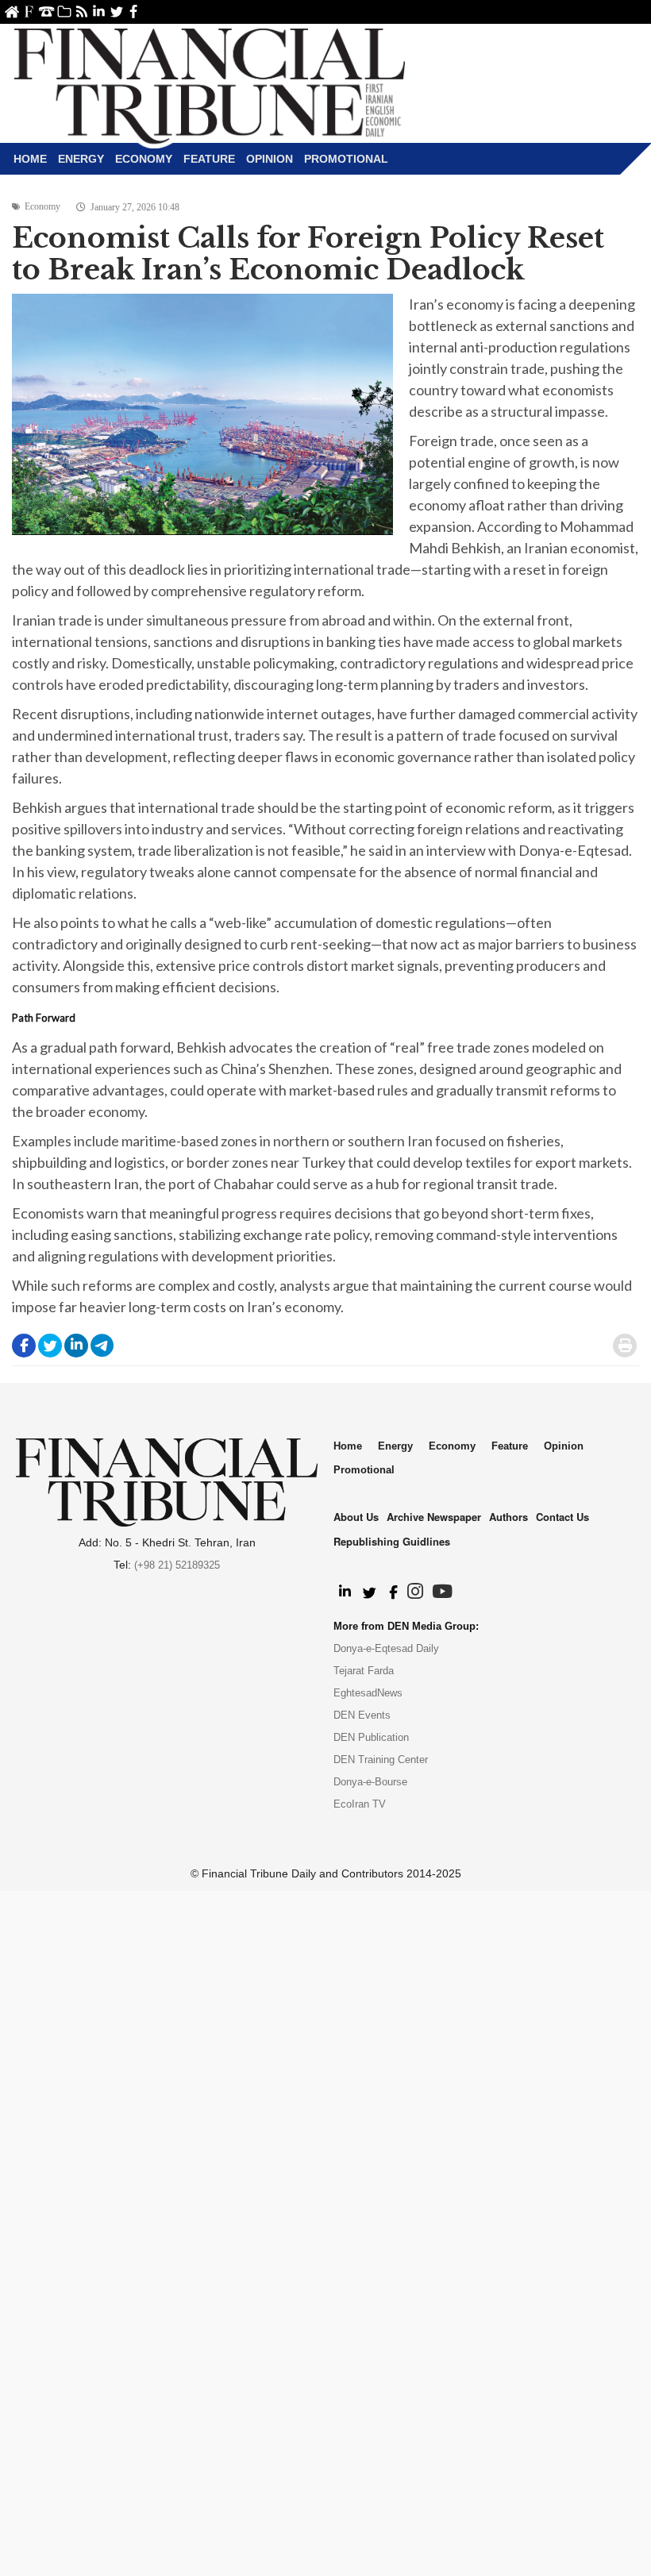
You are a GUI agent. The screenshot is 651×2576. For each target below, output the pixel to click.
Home (12, 12)
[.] (344, 1592)
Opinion (270, 159)
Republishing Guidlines (392, 1541)
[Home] (210, 84)
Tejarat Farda (364, 1671)
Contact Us (46, 12)
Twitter (116, 12)
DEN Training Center (381, 1760)
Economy (144, 159)
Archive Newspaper (434, 1517)
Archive (64, 12)
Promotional (346, 159)
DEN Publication (371, 1737)
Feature (209, 159)
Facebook (134, 12)
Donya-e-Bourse (370, 1782)
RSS (81, 12)
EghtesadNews (368, 1693)
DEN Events (362, 1715)
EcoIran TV (360, 1804)
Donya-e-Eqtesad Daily (386, 1648)
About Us (29, 12)
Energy (81, 159)
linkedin (99, 12)
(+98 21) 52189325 (177, 1565)
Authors (508, 1517)
